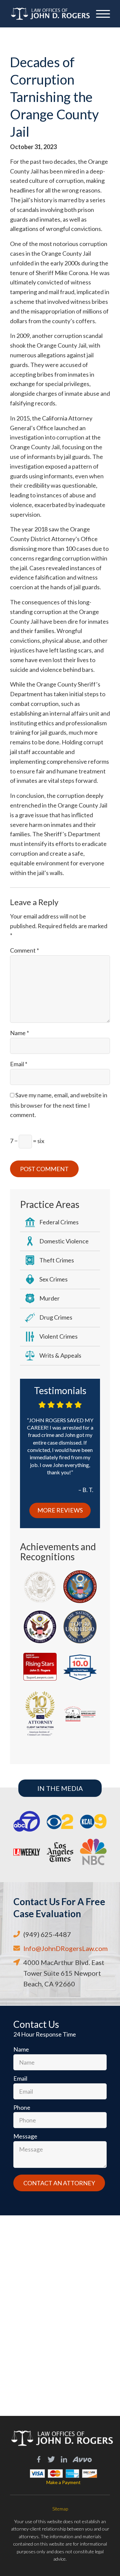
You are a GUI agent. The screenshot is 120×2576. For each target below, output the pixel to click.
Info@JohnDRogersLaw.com (65, 1948)
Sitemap (60, 2509)
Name (19, 1033)
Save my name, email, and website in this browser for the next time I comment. (59, 1105)
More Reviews (60, 1510)
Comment (24, 950)
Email (19, 1064)
